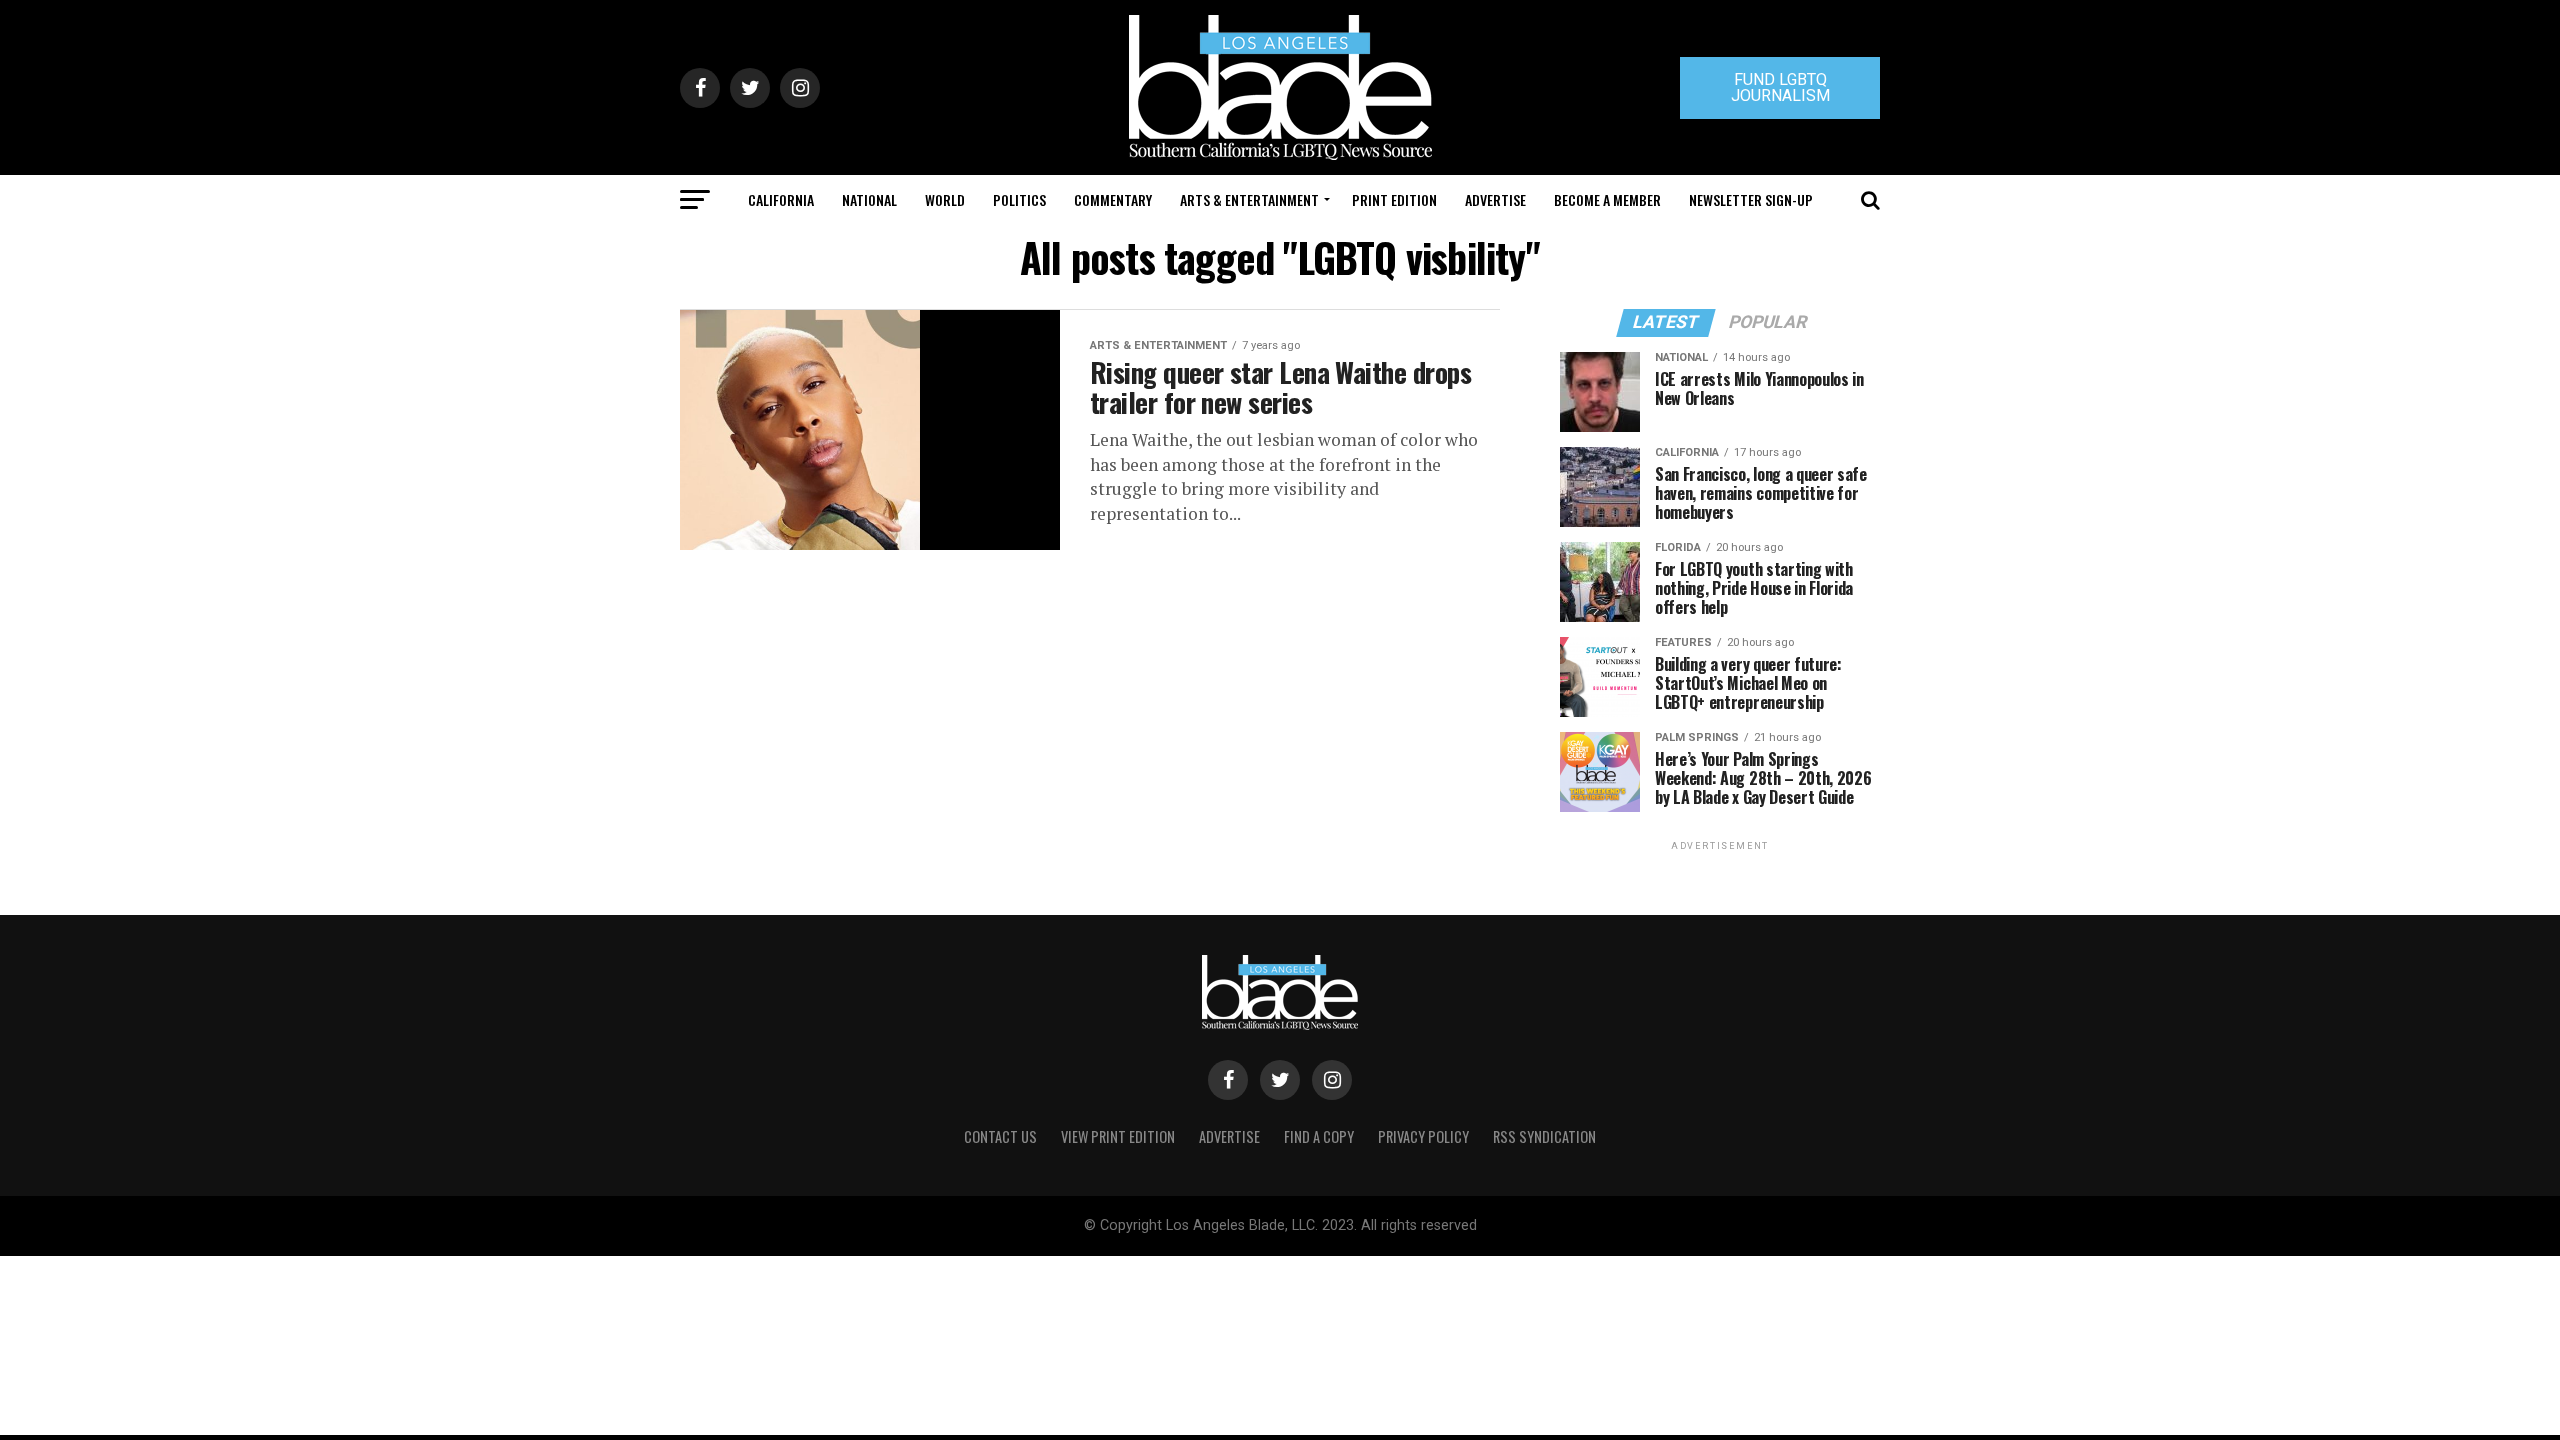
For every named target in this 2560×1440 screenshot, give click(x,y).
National (869, 199)
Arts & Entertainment (1249, 199)
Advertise (1495, 199)
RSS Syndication (1544, 1136)
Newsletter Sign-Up (1751, 199)
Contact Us (1000, 1136)
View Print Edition (1118, 1136)
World (945, 199)
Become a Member (1607, 199)
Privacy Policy (1423, 1136)
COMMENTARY (1113, 199)
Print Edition (1394, 199)
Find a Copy (1319, 1136)
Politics (1019, 199)
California (781, 199)
